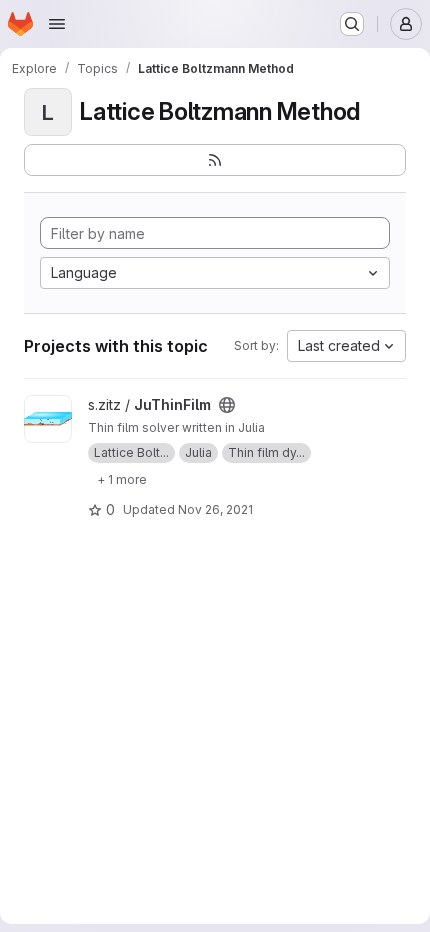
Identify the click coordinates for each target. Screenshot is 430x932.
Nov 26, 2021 (215, 509)
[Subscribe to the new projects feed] (215, 160)
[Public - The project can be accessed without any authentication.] (227, 405)
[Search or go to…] (352, 24)
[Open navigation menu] (57, 24)
